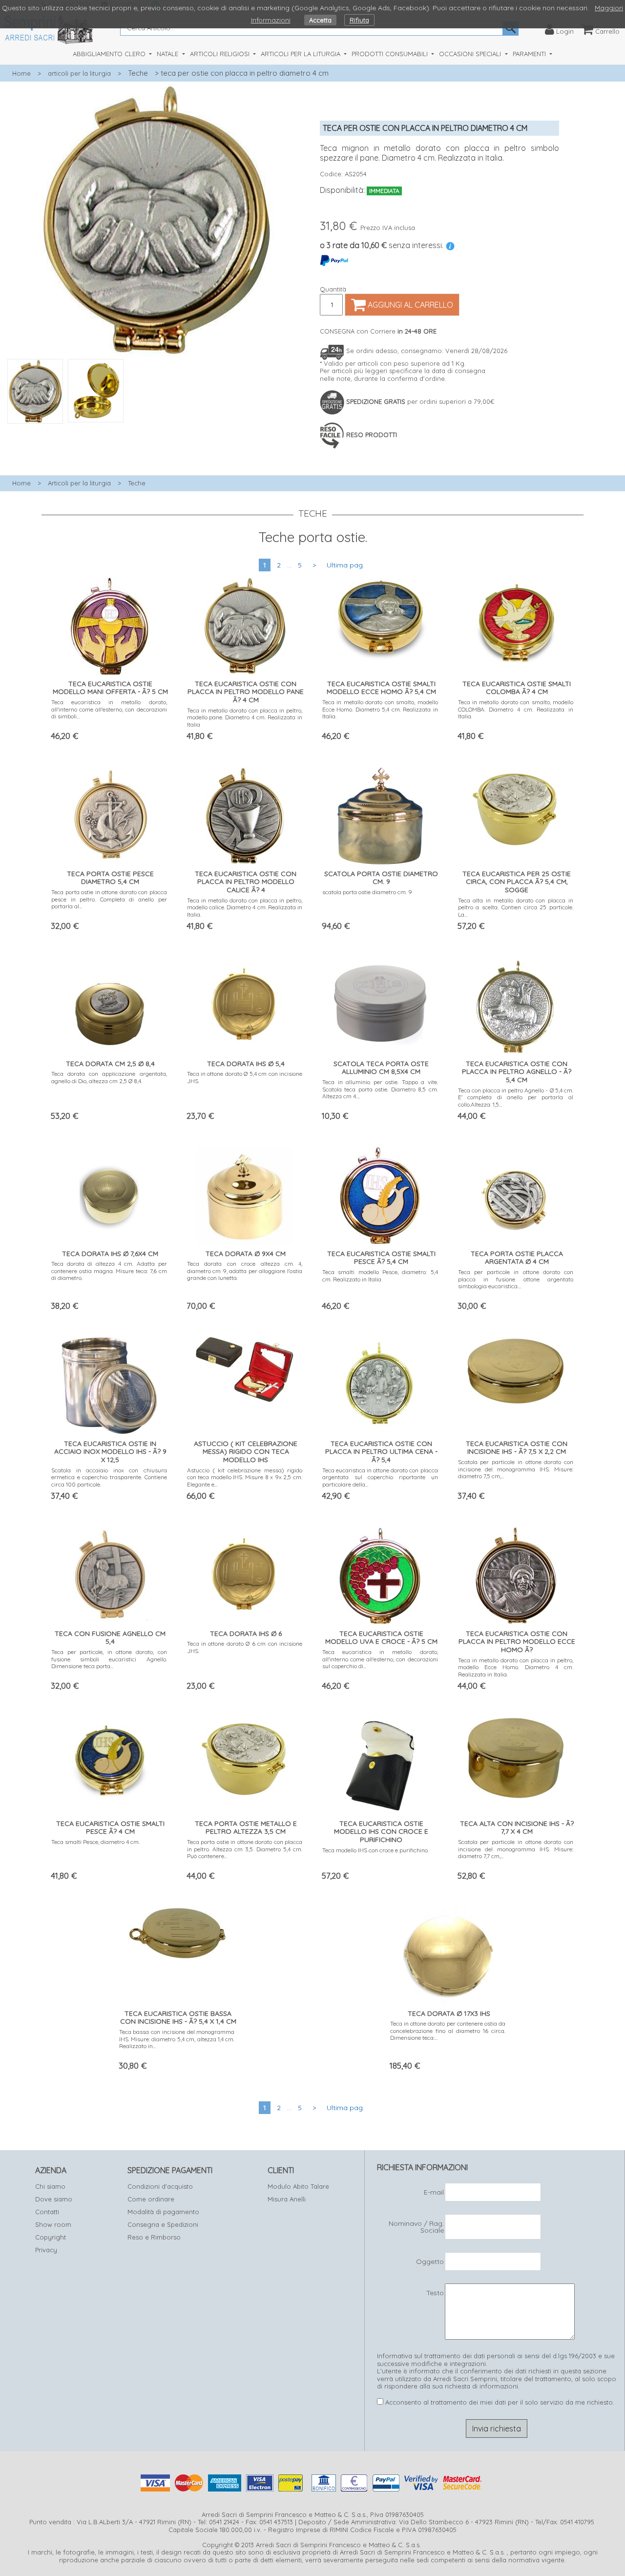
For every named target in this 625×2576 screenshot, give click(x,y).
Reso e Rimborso (154, 2237)
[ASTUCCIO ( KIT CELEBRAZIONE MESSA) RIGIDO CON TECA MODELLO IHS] (245, 1367)
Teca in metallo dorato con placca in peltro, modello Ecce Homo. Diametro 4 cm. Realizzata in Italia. (516, 1667)
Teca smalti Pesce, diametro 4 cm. (96, 1842)
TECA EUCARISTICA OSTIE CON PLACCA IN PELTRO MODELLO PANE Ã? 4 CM (246, 692)
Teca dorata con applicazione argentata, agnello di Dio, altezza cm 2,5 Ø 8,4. (109, 1077)
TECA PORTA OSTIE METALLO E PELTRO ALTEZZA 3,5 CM (246, 1828)
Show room (53, 2224)
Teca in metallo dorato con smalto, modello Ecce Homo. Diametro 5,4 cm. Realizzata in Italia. (380, 709)
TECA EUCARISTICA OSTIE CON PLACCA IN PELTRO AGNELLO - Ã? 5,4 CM (517, 1072)
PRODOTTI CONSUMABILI (391, 54)
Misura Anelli (287, 2199)
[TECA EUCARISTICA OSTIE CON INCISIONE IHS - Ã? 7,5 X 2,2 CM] (516, 1368)
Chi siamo (50, 2186)
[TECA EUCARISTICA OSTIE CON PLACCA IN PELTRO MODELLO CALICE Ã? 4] (245, 813)
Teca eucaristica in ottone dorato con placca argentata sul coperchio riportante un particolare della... (380, 1477)
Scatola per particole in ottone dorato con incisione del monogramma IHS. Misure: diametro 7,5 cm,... (516, 1469)
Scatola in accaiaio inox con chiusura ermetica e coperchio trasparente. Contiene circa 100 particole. (109, 1477)
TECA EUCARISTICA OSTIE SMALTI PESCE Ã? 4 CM (110, 1828)
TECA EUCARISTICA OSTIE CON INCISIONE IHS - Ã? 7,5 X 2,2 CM (517, 1448)
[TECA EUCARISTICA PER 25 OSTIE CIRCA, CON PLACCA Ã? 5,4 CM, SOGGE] (516, 806)
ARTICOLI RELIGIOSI (221, 54)
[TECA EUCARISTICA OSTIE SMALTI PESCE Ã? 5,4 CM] (380, 1193)
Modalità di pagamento (163, 2212)
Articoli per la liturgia (79, 483)
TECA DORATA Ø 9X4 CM (246, 1254)
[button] (156, 429)
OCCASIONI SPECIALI (471, 54)
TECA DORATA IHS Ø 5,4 (246, 1064)
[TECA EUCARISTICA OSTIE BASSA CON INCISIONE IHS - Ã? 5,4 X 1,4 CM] (177, 1930)
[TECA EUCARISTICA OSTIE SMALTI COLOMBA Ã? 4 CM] (516, 621)
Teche (138, 73)
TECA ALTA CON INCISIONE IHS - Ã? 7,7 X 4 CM (517, 1828)
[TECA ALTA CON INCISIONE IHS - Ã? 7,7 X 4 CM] (516, 1755)
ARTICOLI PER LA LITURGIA (302, 54)
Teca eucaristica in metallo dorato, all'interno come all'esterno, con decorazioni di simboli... (109, 709)
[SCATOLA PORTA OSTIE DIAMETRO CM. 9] (380, 813)
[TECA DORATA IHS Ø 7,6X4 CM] (109, 1193)
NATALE (168, 54)
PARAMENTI (530, 54)
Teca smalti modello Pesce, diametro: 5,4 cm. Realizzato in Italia (380, 1275)
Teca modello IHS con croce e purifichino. (375, 1850)
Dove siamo (54, 2199)
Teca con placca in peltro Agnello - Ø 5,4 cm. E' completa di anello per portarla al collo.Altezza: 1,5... (516, 1097)
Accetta (320, 20)
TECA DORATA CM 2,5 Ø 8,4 (110, 1064)
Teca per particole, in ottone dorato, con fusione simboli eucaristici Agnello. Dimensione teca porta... (109, 1659)
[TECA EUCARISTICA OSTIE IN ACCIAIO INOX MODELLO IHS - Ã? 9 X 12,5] (109, 1383)
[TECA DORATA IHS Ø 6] (245, 1571)
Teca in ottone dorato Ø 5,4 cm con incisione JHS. (245, 1077)
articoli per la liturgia (79, 73)
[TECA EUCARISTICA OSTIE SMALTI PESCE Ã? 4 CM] (109, 1758)
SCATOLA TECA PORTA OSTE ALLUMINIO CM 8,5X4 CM (381, 1068)
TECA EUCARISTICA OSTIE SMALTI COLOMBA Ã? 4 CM (517, 688)
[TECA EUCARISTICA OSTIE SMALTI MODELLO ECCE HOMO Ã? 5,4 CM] (380, 618)
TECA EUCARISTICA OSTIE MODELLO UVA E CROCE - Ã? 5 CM (381, 1638)
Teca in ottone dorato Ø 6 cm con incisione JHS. (245, 1647)
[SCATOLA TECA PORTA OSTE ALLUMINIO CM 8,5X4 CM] (380, 1003)
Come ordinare (151, 2199)
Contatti (47, 2212)
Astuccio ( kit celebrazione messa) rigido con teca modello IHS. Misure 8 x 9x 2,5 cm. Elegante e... (245, 1477)
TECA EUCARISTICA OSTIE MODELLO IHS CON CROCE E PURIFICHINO (381, 1832)
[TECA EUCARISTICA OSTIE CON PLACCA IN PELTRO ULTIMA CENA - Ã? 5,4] (380, 1383)
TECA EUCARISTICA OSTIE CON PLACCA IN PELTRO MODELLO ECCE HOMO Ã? (517, 1642)
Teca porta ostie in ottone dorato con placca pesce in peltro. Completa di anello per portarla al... (109, 899)
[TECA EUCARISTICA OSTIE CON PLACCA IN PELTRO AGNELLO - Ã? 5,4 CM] (516, 1003)
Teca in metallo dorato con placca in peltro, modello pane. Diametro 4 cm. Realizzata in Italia (245, 717)
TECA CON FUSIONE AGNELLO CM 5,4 (110, 1638)
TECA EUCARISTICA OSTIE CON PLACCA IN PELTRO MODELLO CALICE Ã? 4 (246, 882)
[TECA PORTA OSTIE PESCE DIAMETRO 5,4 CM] (109, 813)
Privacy (46, 2250)
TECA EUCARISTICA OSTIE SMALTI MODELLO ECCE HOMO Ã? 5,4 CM (381, 688)
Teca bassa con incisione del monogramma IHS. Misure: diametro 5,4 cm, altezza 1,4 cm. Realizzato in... (177, 2039)
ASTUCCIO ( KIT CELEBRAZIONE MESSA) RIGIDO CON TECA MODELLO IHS (246, 1452)
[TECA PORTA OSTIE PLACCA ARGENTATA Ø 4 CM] (516, 1193)
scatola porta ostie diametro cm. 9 (367, 892)
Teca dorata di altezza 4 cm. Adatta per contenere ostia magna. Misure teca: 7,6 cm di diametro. (109, 1271)
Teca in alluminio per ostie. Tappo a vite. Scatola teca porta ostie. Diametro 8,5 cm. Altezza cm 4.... (380, 1089)
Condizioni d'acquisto (160, 2186)
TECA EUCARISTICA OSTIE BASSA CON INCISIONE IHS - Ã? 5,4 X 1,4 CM (178, 2018)
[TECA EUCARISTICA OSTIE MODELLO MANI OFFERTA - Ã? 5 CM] (109, 623)
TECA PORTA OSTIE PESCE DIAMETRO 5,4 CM (110, 878)
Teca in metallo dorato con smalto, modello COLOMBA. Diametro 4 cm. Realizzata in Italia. (516, 709)
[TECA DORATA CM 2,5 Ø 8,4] (109, 1003)
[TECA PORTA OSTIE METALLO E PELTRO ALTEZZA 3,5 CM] (245, 1756)
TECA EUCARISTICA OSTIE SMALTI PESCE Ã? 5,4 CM (381, 1258)
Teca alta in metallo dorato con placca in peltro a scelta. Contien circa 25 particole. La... (516, 907)
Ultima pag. (345, 565)
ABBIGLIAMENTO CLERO (110, 54)
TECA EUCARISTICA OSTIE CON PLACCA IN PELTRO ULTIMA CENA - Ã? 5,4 (381, 1452)
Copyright (51, 2237)
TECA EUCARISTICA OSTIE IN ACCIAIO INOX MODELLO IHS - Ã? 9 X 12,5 (110, 1452)
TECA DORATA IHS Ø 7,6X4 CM (110, 1254)
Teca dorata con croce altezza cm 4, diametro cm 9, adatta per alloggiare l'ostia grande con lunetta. (245, 1271)
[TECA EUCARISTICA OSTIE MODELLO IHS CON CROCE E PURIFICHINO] (380, 1763)
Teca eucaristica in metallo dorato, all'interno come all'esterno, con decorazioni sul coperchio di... (380, 1659)
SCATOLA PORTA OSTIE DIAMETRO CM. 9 (381, 878)
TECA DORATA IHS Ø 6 (246, 1634)
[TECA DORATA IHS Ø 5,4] (245, 1001)
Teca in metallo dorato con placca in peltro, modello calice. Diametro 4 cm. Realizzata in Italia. (245, 907)
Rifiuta (359, 20)
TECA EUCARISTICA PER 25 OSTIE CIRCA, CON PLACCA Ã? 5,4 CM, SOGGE (517, 882)
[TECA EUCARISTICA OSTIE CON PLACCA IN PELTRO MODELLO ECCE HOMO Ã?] (516, 1573)
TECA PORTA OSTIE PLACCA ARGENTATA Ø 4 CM (517, 1258)
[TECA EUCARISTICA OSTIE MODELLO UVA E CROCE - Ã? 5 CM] (380, 1573)
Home (21, 73)
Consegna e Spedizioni (163, 2224)
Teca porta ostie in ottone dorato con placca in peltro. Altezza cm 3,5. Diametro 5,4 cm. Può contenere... (245, 1849)
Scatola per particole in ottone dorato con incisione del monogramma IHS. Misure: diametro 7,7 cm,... (516, 1849)
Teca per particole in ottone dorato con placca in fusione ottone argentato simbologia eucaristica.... (516, 1279)
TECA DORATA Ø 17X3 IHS (449, 2013)
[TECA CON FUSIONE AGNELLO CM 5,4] (109, 1573)
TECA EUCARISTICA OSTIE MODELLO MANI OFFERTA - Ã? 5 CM (110, 688)
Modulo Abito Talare (298, 2186)
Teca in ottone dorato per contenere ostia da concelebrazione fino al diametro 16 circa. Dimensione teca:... (448, 2031)
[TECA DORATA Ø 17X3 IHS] (448, 1953)
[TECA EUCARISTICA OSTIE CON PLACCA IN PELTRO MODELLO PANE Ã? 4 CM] (245, 623)
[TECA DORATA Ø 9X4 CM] (245, 1193)
